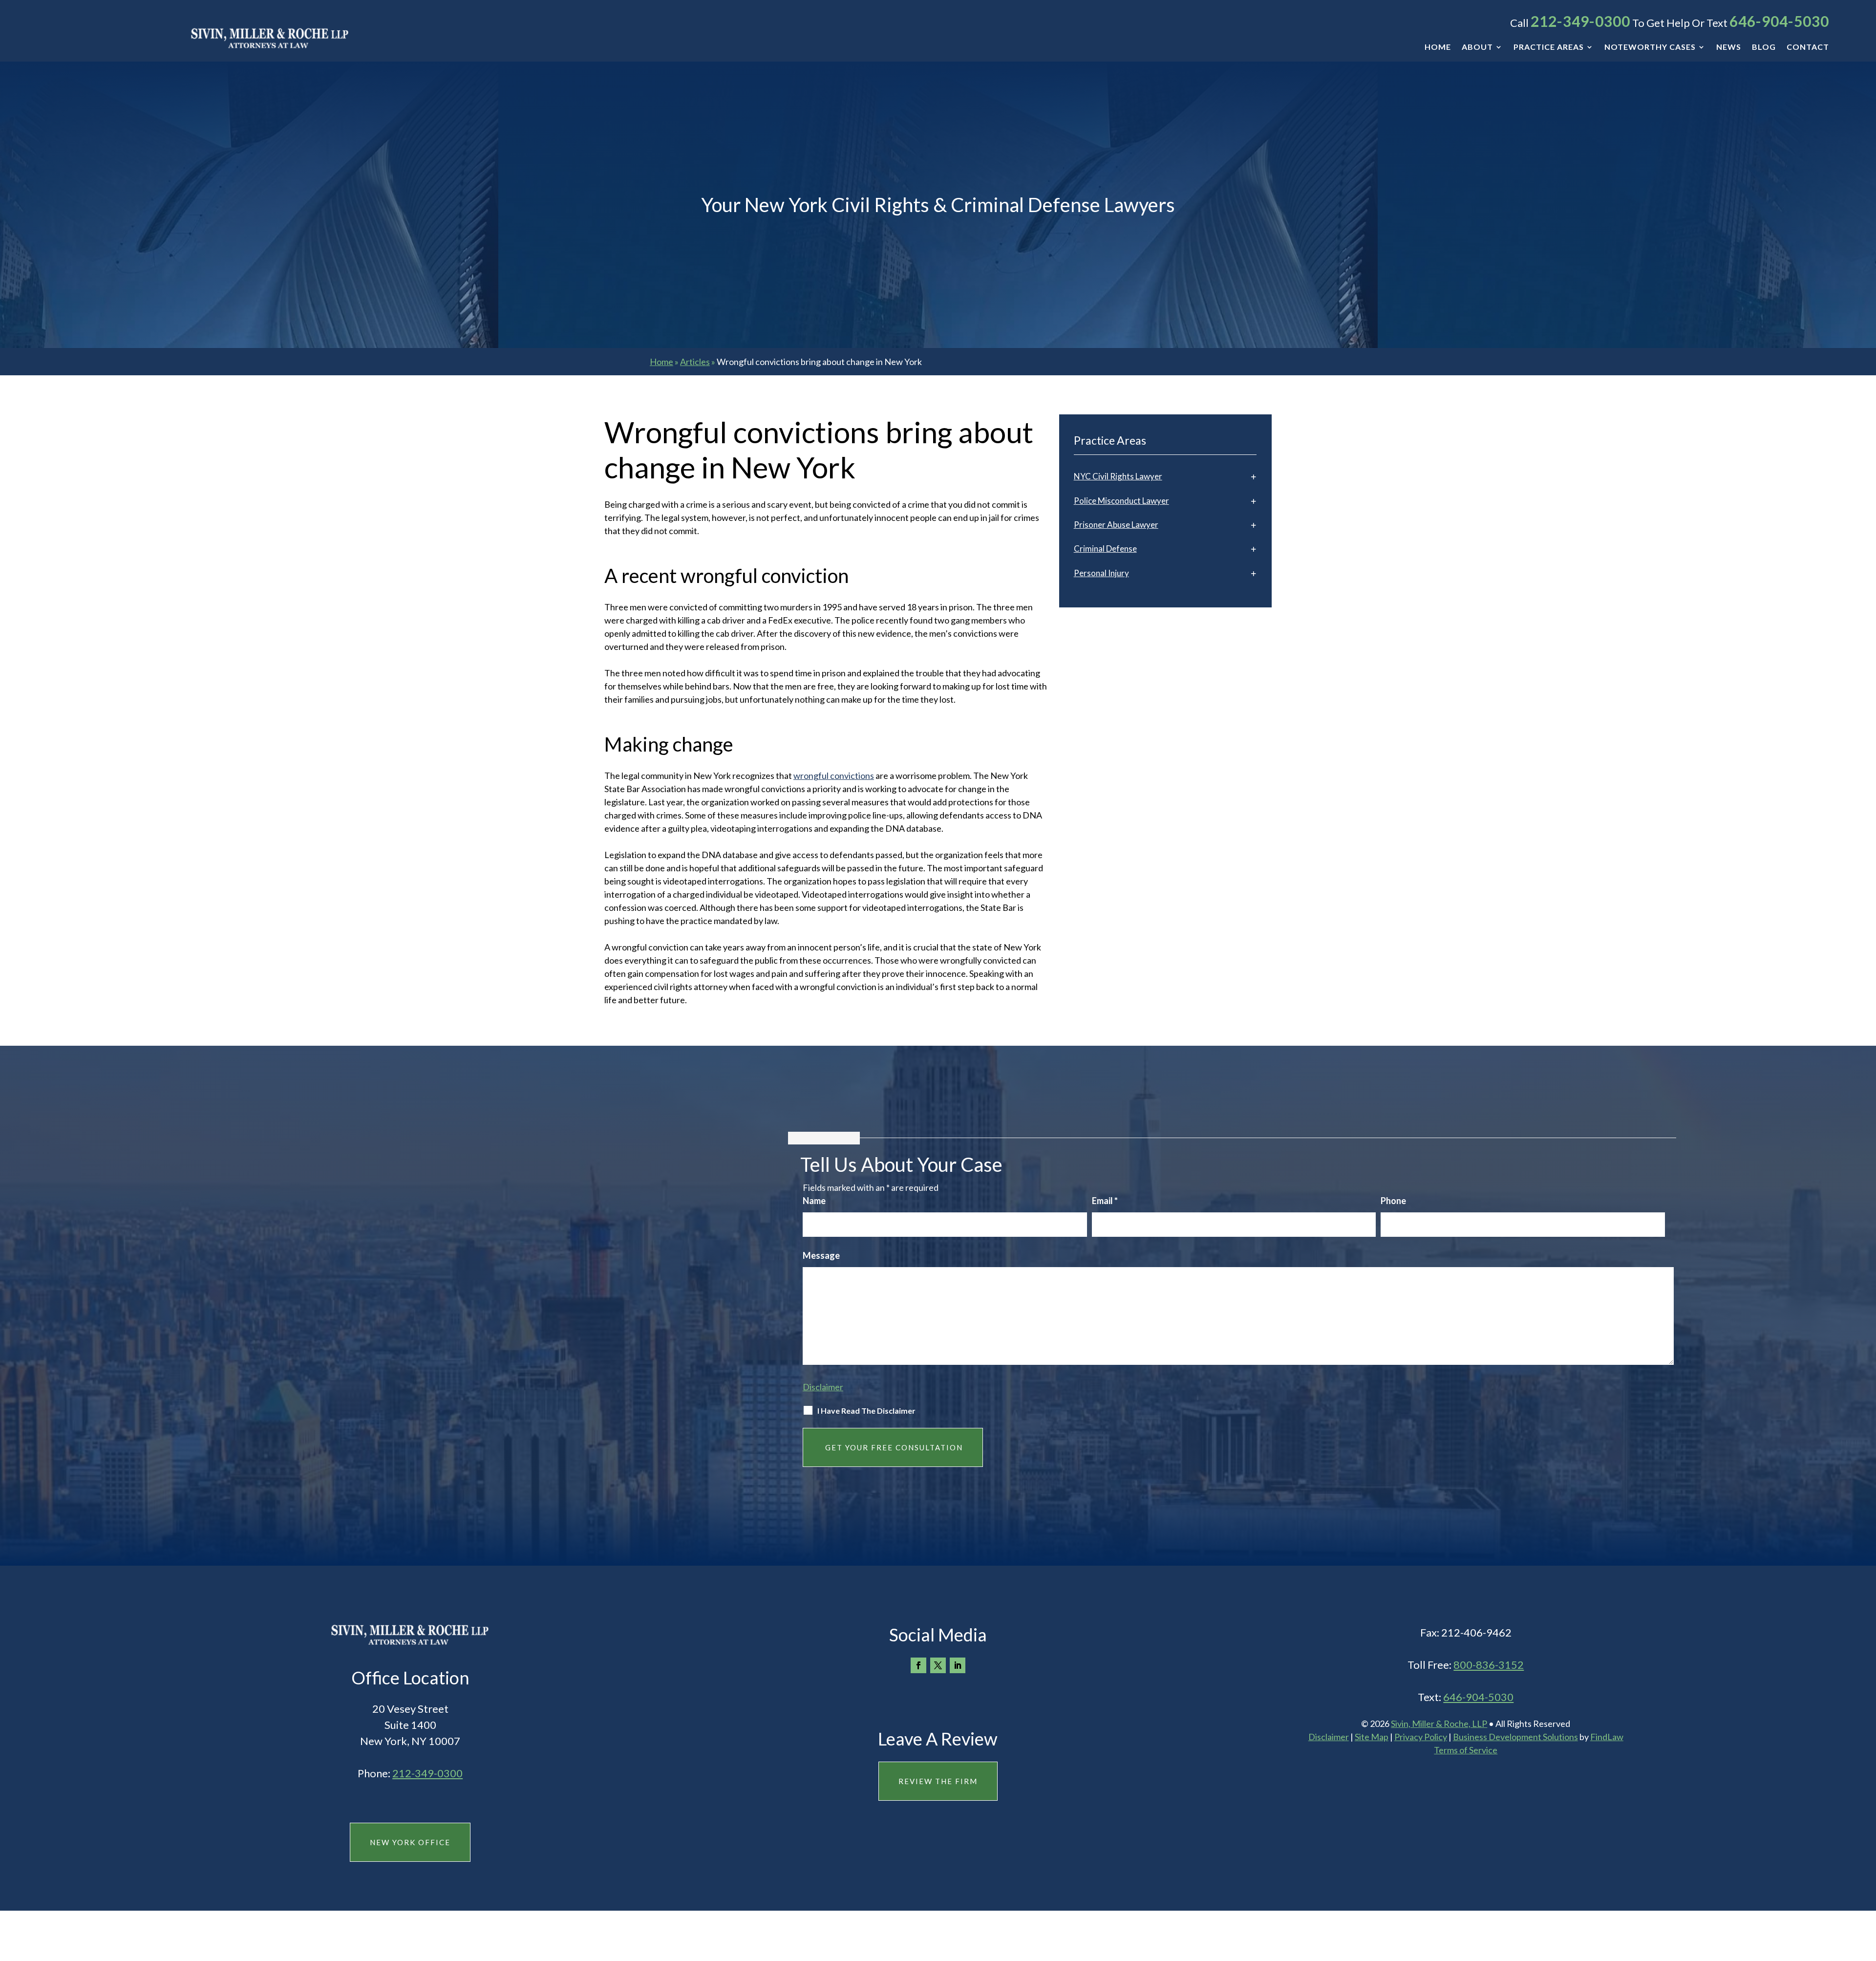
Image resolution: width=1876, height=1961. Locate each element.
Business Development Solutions (1515, 1737)
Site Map (1372, 1737)
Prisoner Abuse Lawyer (1116, 525)
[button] (1866, 1890)
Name (814, 1201)
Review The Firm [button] (938, 1781)
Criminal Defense (1105, 549)
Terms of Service (1466, 1750)
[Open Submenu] (1254, 476)
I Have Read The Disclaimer (866, 1411)
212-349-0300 (1580, 21)
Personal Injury (1101, 573)
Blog (1764, 47)
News (1729, 47)
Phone (1393, 1201)
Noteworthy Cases (1650, 47)
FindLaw (1607, 1737)
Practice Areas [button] (1549, 47)
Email (1105, 1201)
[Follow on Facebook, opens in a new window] (918, 1665)
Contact (1808, 47)
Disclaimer (823, 1387)
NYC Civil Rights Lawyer (1118, 476)
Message (821, 1255)
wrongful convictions (834, 776)
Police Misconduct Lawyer (1121, 501)
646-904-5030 (1779, 21)
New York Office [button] (410, 1842)
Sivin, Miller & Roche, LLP (1439, 1724)
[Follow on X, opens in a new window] (938, 1665)
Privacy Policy (1421, 1737)
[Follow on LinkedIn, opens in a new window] (958, 1665)
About (1477, 47)
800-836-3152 (1489, 1665)
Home (1438, 47)
